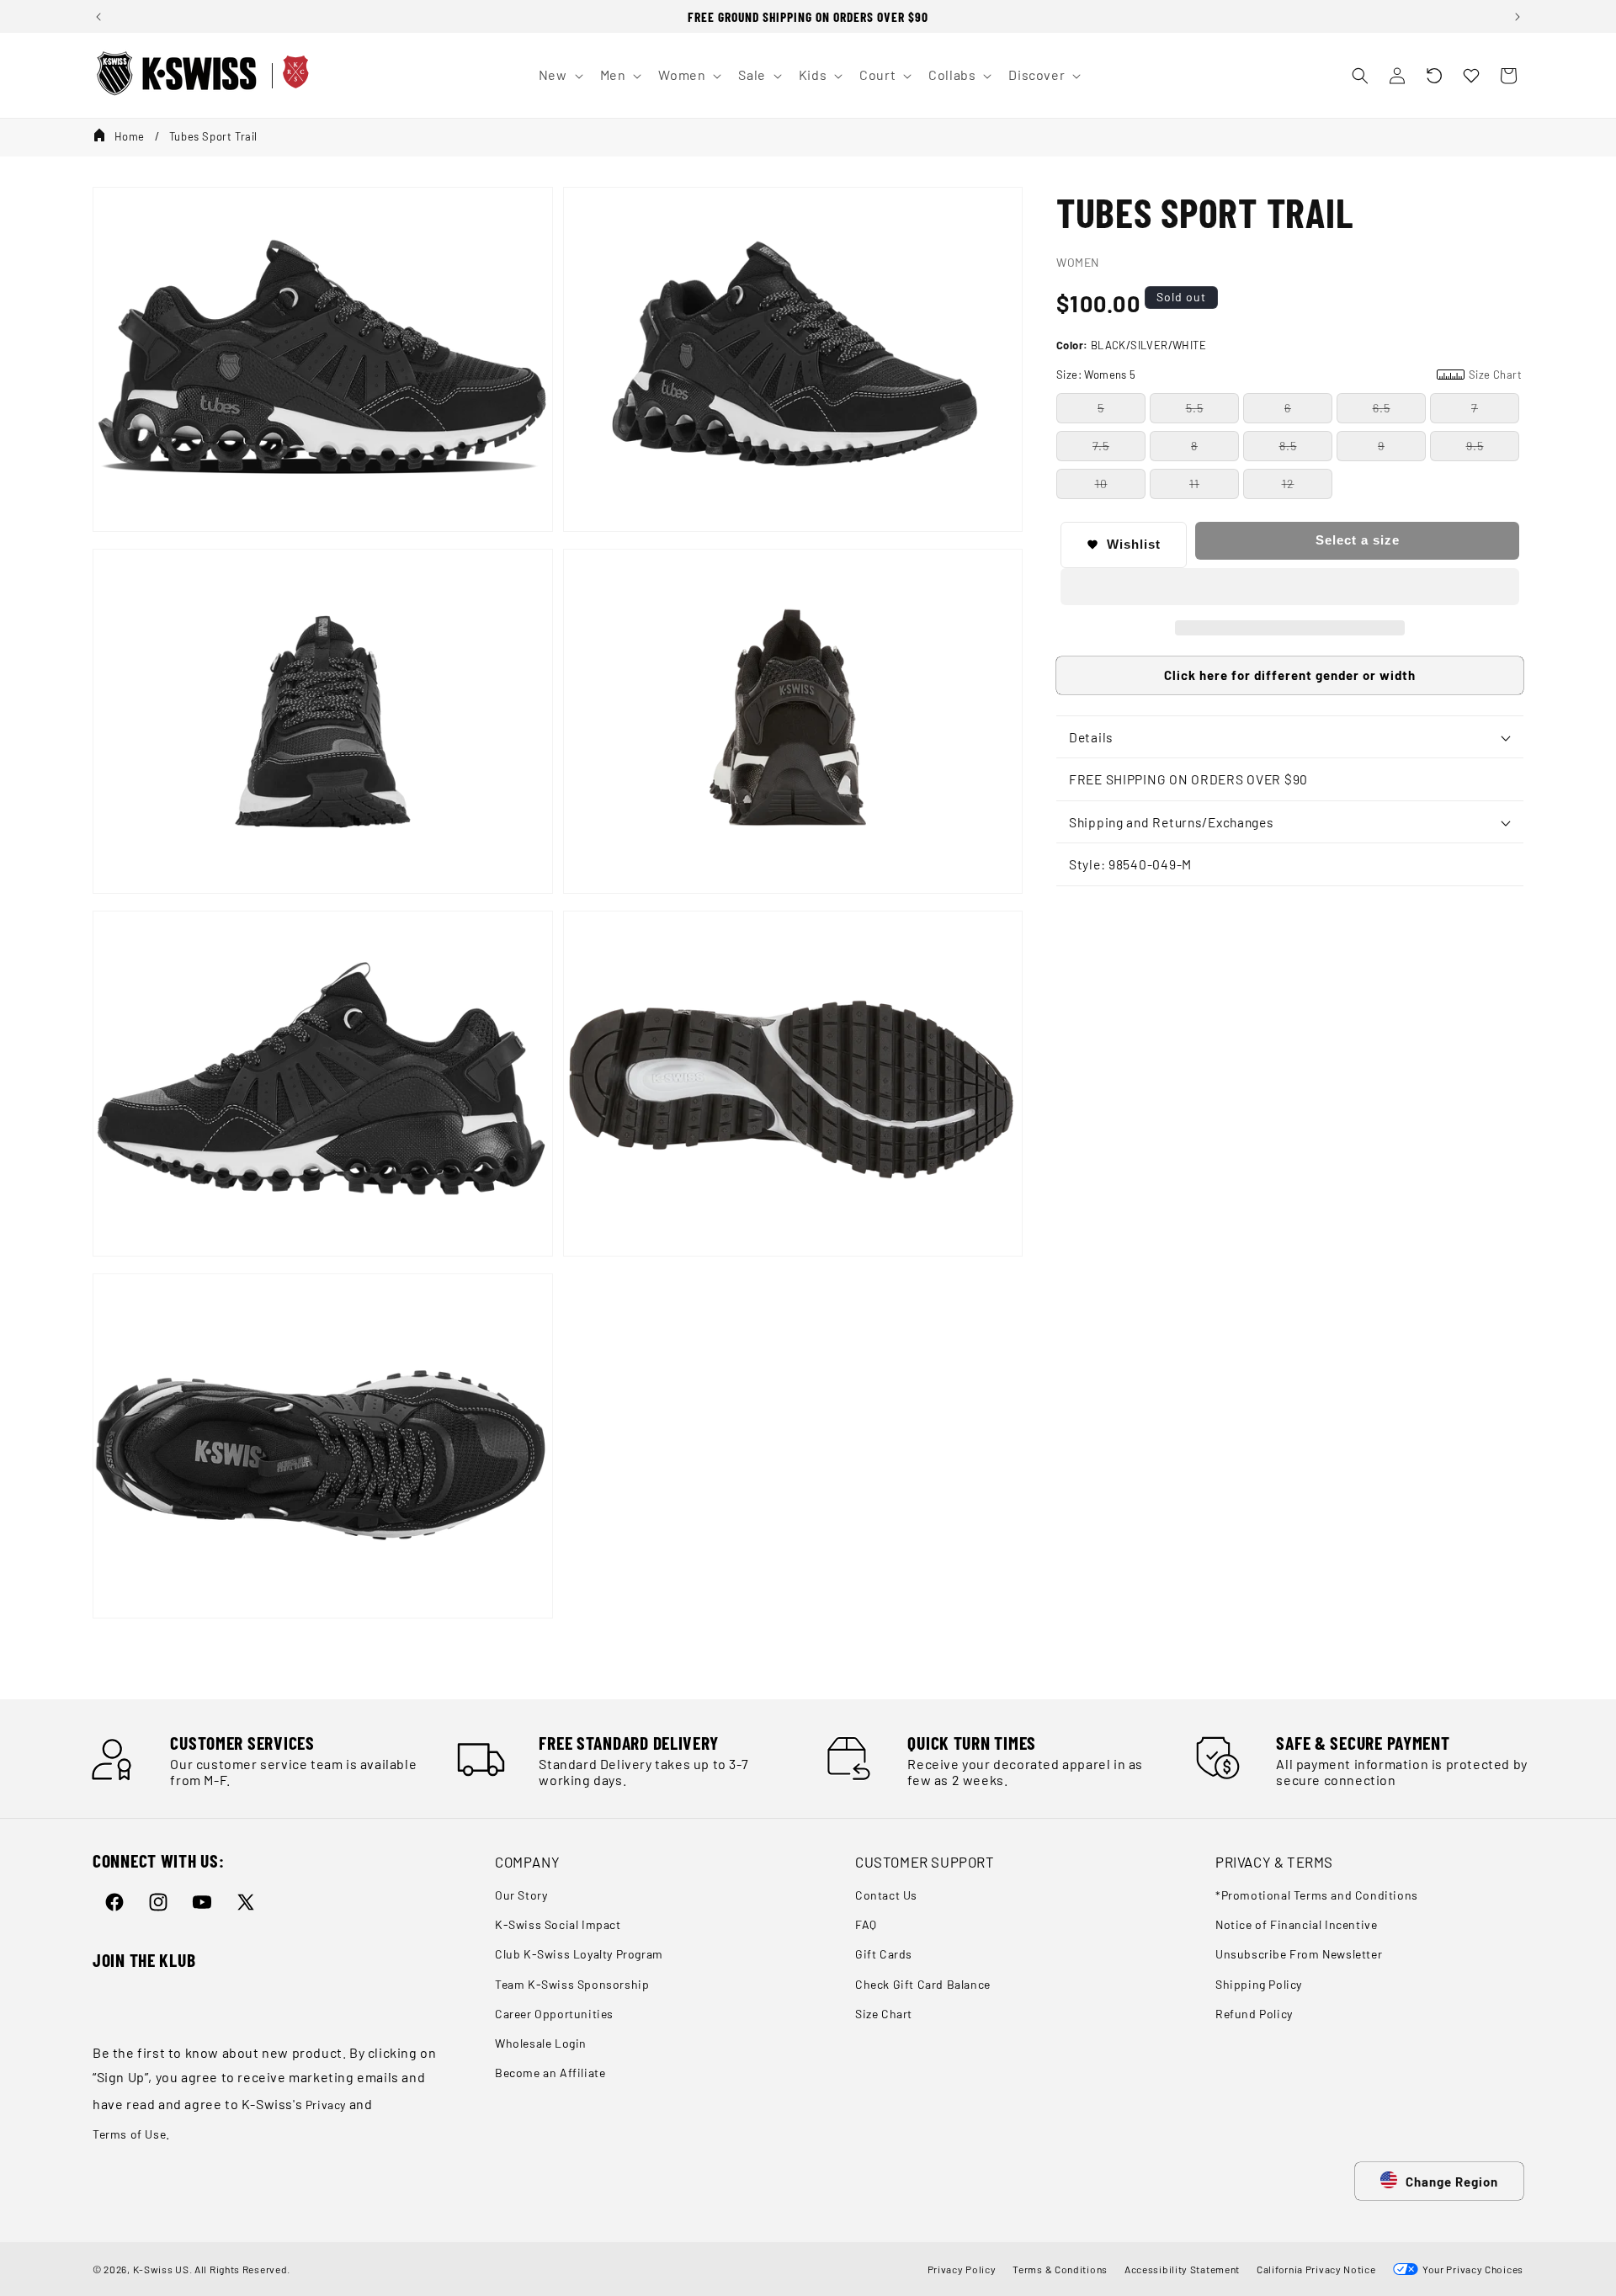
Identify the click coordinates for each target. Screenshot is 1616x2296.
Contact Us (886, 1895)
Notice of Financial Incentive (1296, 1924)
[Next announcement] (1518, 17)
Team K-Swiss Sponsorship (572, 1984)
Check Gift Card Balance (923, 1984)
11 (1194, 484)
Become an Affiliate (550, 2073)
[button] (1434, 76)
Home (130, 136)
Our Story (521, 1895)
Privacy (326, 2105)
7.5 (1101, 446)
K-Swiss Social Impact (558, 1924)
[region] (808, 16)
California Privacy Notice (1316, 2269)
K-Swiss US (161, 2269)
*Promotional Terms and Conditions (1317, 1895)
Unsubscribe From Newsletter (1299, 1954)
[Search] (1360, 76)
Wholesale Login (541, 2043)
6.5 (1382, 408)
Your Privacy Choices (1471, 2269)
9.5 (1475, 446)
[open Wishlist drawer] (1471, 76)
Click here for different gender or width (1290, 675)
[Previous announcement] (98, 17)
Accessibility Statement (1182, 2269)
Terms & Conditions (1060, 2269)
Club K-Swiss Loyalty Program (579, 1954)
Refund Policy (1254, 2014)
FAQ (866, 1924)
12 (1288, 484)
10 (1101, 484)
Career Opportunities (554, 2014)
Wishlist (1134, 544)
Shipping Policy (1259, 1984)
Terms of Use (129, 2134)
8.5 (1288, 446)
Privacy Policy (962, 2269)
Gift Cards (884, 1954)
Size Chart (884, 2014)
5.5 (1195, 408)
